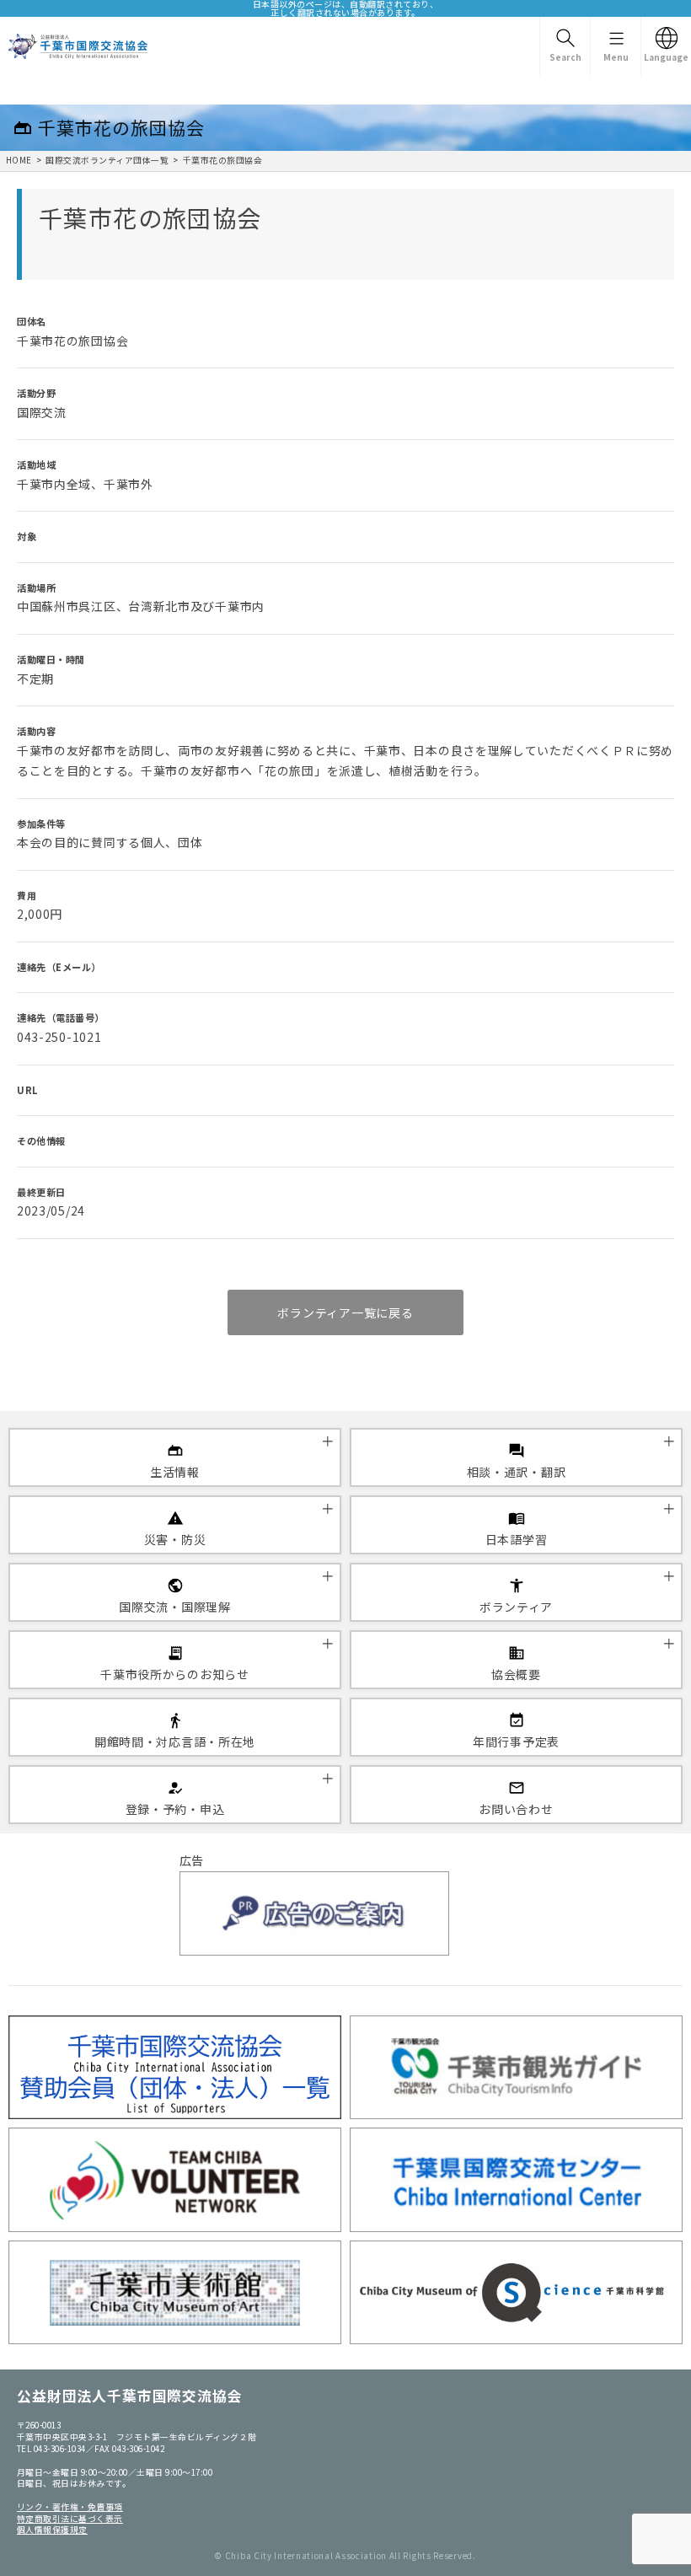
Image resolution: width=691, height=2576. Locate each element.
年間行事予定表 (516, 1741)
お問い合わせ (516, 1809)
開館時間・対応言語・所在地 (175, 1741)
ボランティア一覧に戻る (345, 1312)
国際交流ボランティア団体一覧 (107, 160)
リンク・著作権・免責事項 (70, 2507)
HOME (19, 160)
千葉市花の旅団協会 (222, 160)
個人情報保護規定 (52, 2530)
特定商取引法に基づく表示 (70, 2519)
